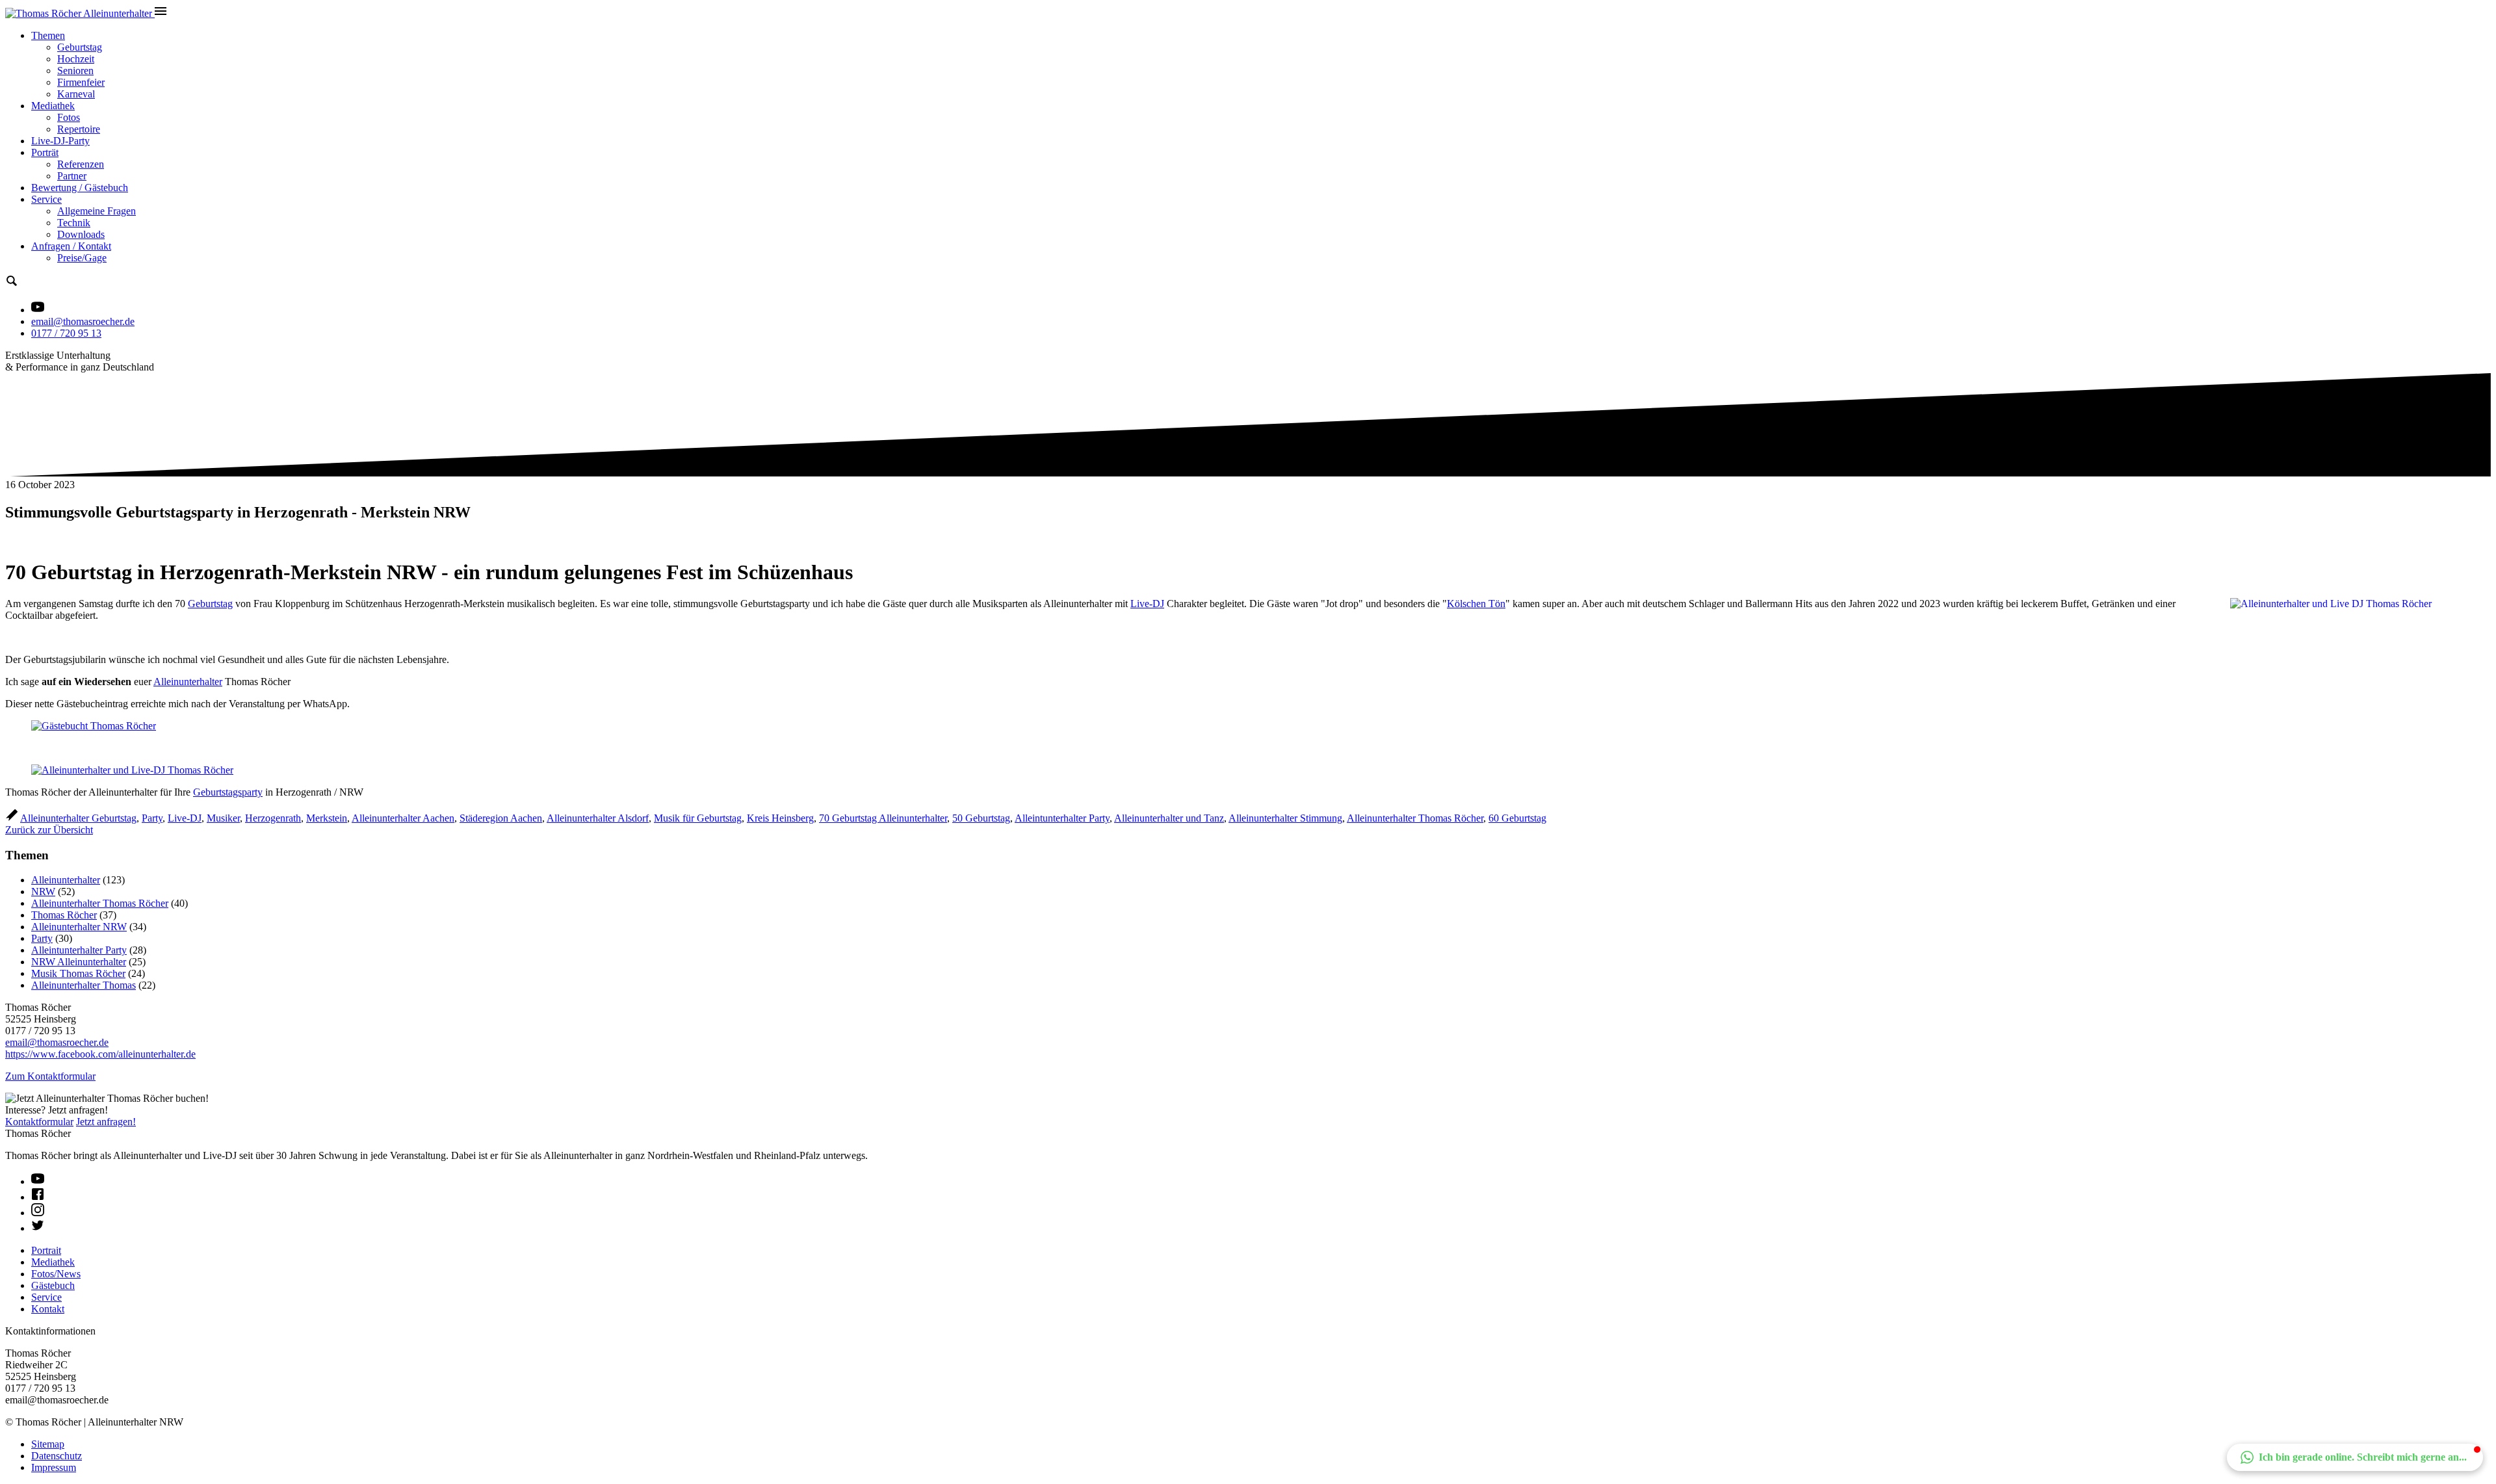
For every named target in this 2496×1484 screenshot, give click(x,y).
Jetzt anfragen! (106, 1122)
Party (152, 818)
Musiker (223, 818)
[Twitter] (38, 1228)
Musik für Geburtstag (698, 818)
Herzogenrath (273, 818)
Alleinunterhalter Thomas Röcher (1415, 818)
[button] (2355, 1457)
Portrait (46, 1250)
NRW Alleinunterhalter (79, 962)
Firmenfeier (81, 82)
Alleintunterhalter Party (1062, 818)
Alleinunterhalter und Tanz (1169, 818)
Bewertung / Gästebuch (80, 188)
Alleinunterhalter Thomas (84, 985)
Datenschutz (57, 1456)
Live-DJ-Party (60, 141)
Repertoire (79, 129)
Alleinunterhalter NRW (79, 927)
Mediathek (53, 106)
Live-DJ (1147, 604)
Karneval (76, 94)
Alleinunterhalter (188, 682)
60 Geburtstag (1517, 818)
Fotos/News (56, 1274)
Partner (72, 176)
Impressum (54, 1467)
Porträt (45, 152)
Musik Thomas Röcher (78, 973)
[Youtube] (38, 1181)
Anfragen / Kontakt (71, 246)
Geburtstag (80, 47)
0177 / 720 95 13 (66, 333)
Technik (74, 223)
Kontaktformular (39, 1122)
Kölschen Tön (1476, 604)
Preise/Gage (82, 258)
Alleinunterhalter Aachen (403, 818)
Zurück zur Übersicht (49, 830)
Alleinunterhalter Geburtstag (78, 818)
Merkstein (327, 818)
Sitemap (48, 1444)
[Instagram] (38, 1213)
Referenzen (81, 164)
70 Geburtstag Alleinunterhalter (883, 818)
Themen (48, 35)
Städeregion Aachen (501, 818)
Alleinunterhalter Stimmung (1285, 818)
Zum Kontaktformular (50, 1076)
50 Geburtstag (981, 818)
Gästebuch (53, 1285)
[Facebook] (38, 1197)
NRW (43, 892)
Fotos (69, 117)
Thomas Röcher (64, 915)
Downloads (81, 234)
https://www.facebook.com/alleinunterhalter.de (100, 1054)
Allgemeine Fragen (97, 211)
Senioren (75, 71)
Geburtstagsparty (228, 792)
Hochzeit (76, 59)
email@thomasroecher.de (83, 321)
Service (46, 199)
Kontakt (48, 1309)
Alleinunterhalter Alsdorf (598, 818)
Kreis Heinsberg (780, 818)
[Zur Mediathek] (38, 310)
